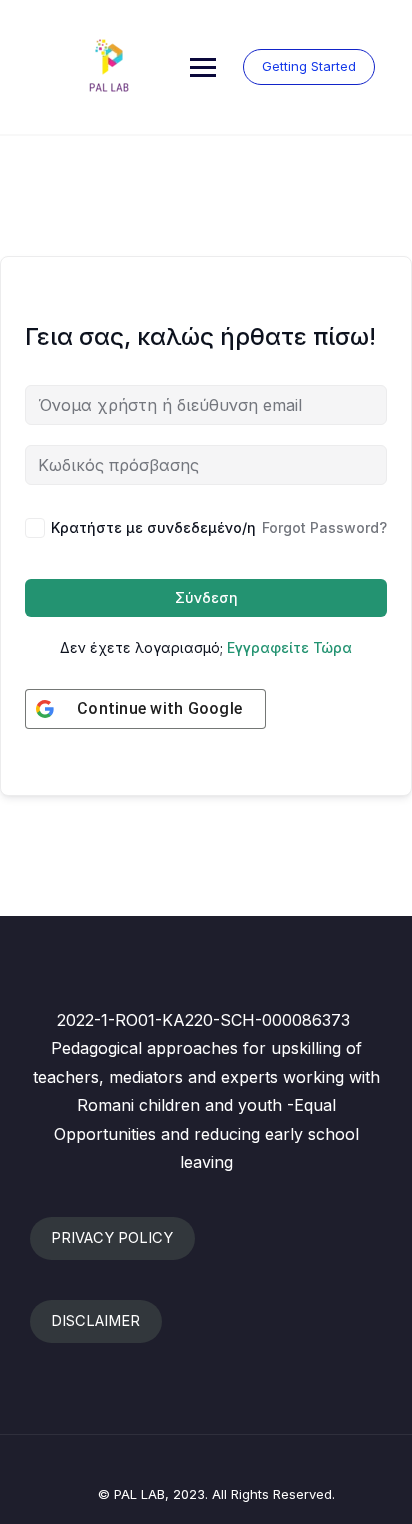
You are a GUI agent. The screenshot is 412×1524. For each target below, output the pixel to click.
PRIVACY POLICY (112, 1238)
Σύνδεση (206, 597)
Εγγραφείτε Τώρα (289, 647)
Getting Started (309, 66)
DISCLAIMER (95, 1321)
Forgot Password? (324, 527)
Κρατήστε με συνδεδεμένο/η (153, 527)
